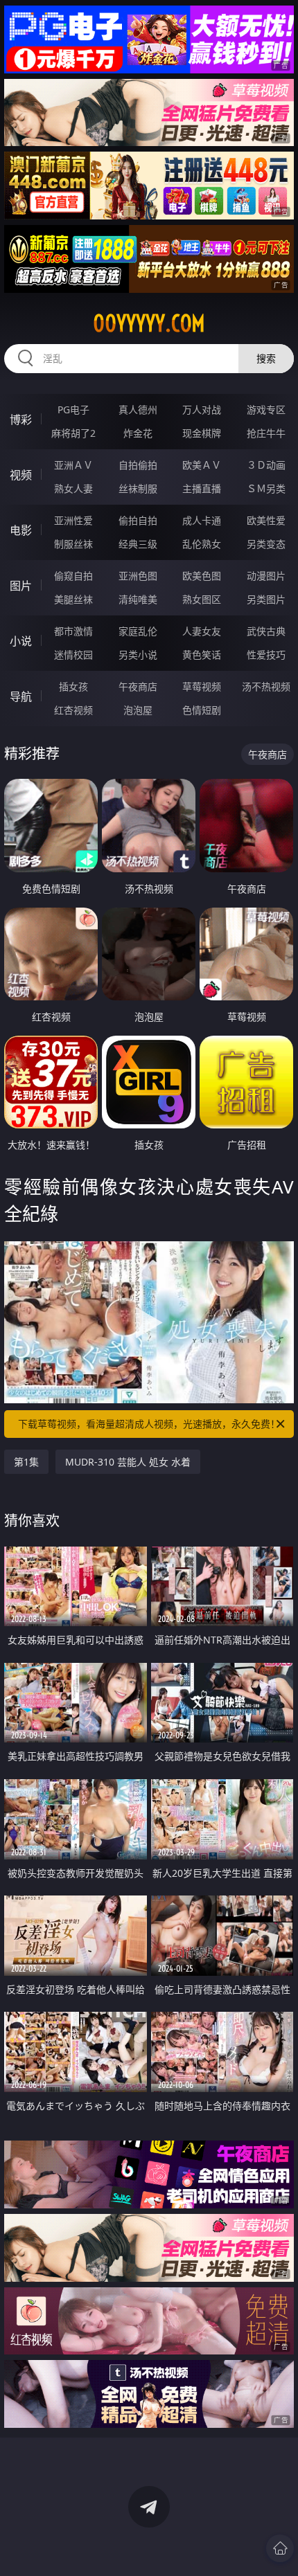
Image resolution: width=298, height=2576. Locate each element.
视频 (21, 475)
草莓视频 (202, 686)
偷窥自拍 (73, 576)
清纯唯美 (138, 599)
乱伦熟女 (202, 544)
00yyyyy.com (149, 323)
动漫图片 (266, 576)
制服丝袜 (73, 544)
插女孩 (73, 686)
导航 (21, 696)
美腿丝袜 (73, 599)
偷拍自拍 (138, 520)
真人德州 (138, 409)
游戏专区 (266, 409)
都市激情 (73, 631)
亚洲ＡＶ (73, 465)
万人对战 (202, 409)
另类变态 (266, 544)
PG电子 (73, 409)
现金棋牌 (202, 433)
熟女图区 (202, 599)
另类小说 (138, 655)
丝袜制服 (138, 488)
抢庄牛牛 (266, 433)
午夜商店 (138, 686)
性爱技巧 (266, 655)
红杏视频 (73, 710)
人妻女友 (202, 631)
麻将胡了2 (73, 433)
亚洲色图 (138, 576)
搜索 (266, 358)
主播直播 (202, 488)
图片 (21, 586)
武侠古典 (266, 631)
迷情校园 (73, 655)
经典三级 (138, 544)
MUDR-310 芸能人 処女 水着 (128, 1462)
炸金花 (138, 433)
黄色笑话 (202, 655)
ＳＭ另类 (266, 488)
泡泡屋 (138, 710)
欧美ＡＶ (202, 465)
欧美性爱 (266, 520)
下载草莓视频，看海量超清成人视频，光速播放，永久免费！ (149, 1424)
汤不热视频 (266, 686)
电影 (21, 530)
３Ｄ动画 (266, 465)
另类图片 (266, 599)
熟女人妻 (73, 488)
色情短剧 (202, 710)
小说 (21, 641)
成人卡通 (202, 520)
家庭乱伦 (138, 631)
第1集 (26, 1462)
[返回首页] (280, 2548)
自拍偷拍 (138, 465)
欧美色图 (202, 576)
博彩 (21, 420)
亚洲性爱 (73, 520)
